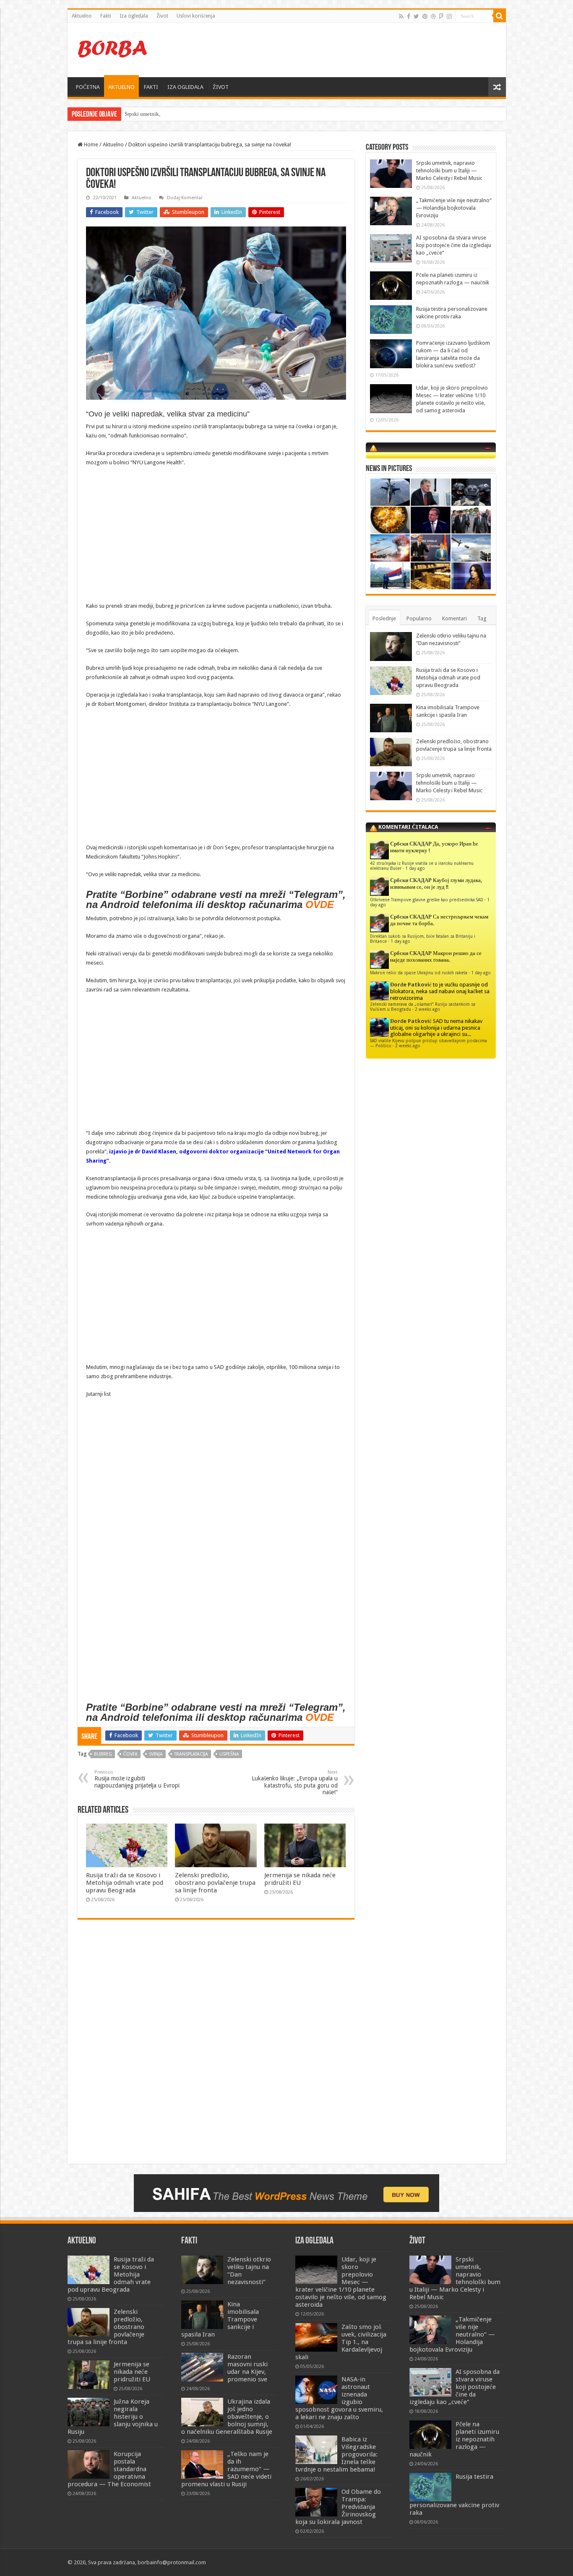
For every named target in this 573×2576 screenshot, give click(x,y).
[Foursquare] (441, 16)
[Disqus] (216, 2048)
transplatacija (191, 1754)
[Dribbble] (433, 16)
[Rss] (401, 16)
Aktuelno (82, 16)
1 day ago (415, 868)
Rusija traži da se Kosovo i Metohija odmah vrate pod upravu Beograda (125, 1883)
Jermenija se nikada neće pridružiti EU (300, 1879)
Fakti (106, 16)
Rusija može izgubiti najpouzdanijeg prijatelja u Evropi (137, 1779)
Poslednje (384, 618)
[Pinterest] (425, 16)
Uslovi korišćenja (196, 16)
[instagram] (449, 16)
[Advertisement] (347, 50)
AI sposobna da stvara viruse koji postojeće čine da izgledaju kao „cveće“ (454, 245)
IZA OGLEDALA (185, 87)
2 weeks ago (427, 1009)
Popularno (419, 618)
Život (162, 16)
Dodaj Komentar (185, 198)
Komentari (454, 618)
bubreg (103, 1754)
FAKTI (151, 87)
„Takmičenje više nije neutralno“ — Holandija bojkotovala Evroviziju (454, 208)
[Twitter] (416, 16)
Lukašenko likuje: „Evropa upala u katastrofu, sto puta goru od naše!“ (295, 1782)
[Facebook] (409, 16)
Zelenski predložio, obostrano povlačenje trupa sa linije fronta (215, 1883)
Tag (482, 618)
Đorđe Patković (411, 985)
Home (90, 144)
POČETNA (88, 87)
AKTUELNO (121, 87)
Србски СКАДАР (411, 844)
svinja (156, 1754)
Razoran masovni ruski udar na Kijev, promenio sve (247, 2368)
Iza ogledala (134, 16)
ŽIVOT (221, 87)
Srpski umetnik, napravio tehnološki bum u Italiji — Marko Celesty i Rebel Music (218, 114)
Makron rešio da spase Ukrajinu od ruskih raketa (419, 973)
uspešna (229, 1754)
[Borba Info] (114, 48)
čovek (130, 1754)
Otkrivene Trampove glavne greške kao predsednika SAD (427, 900)
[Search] (500, 16)
